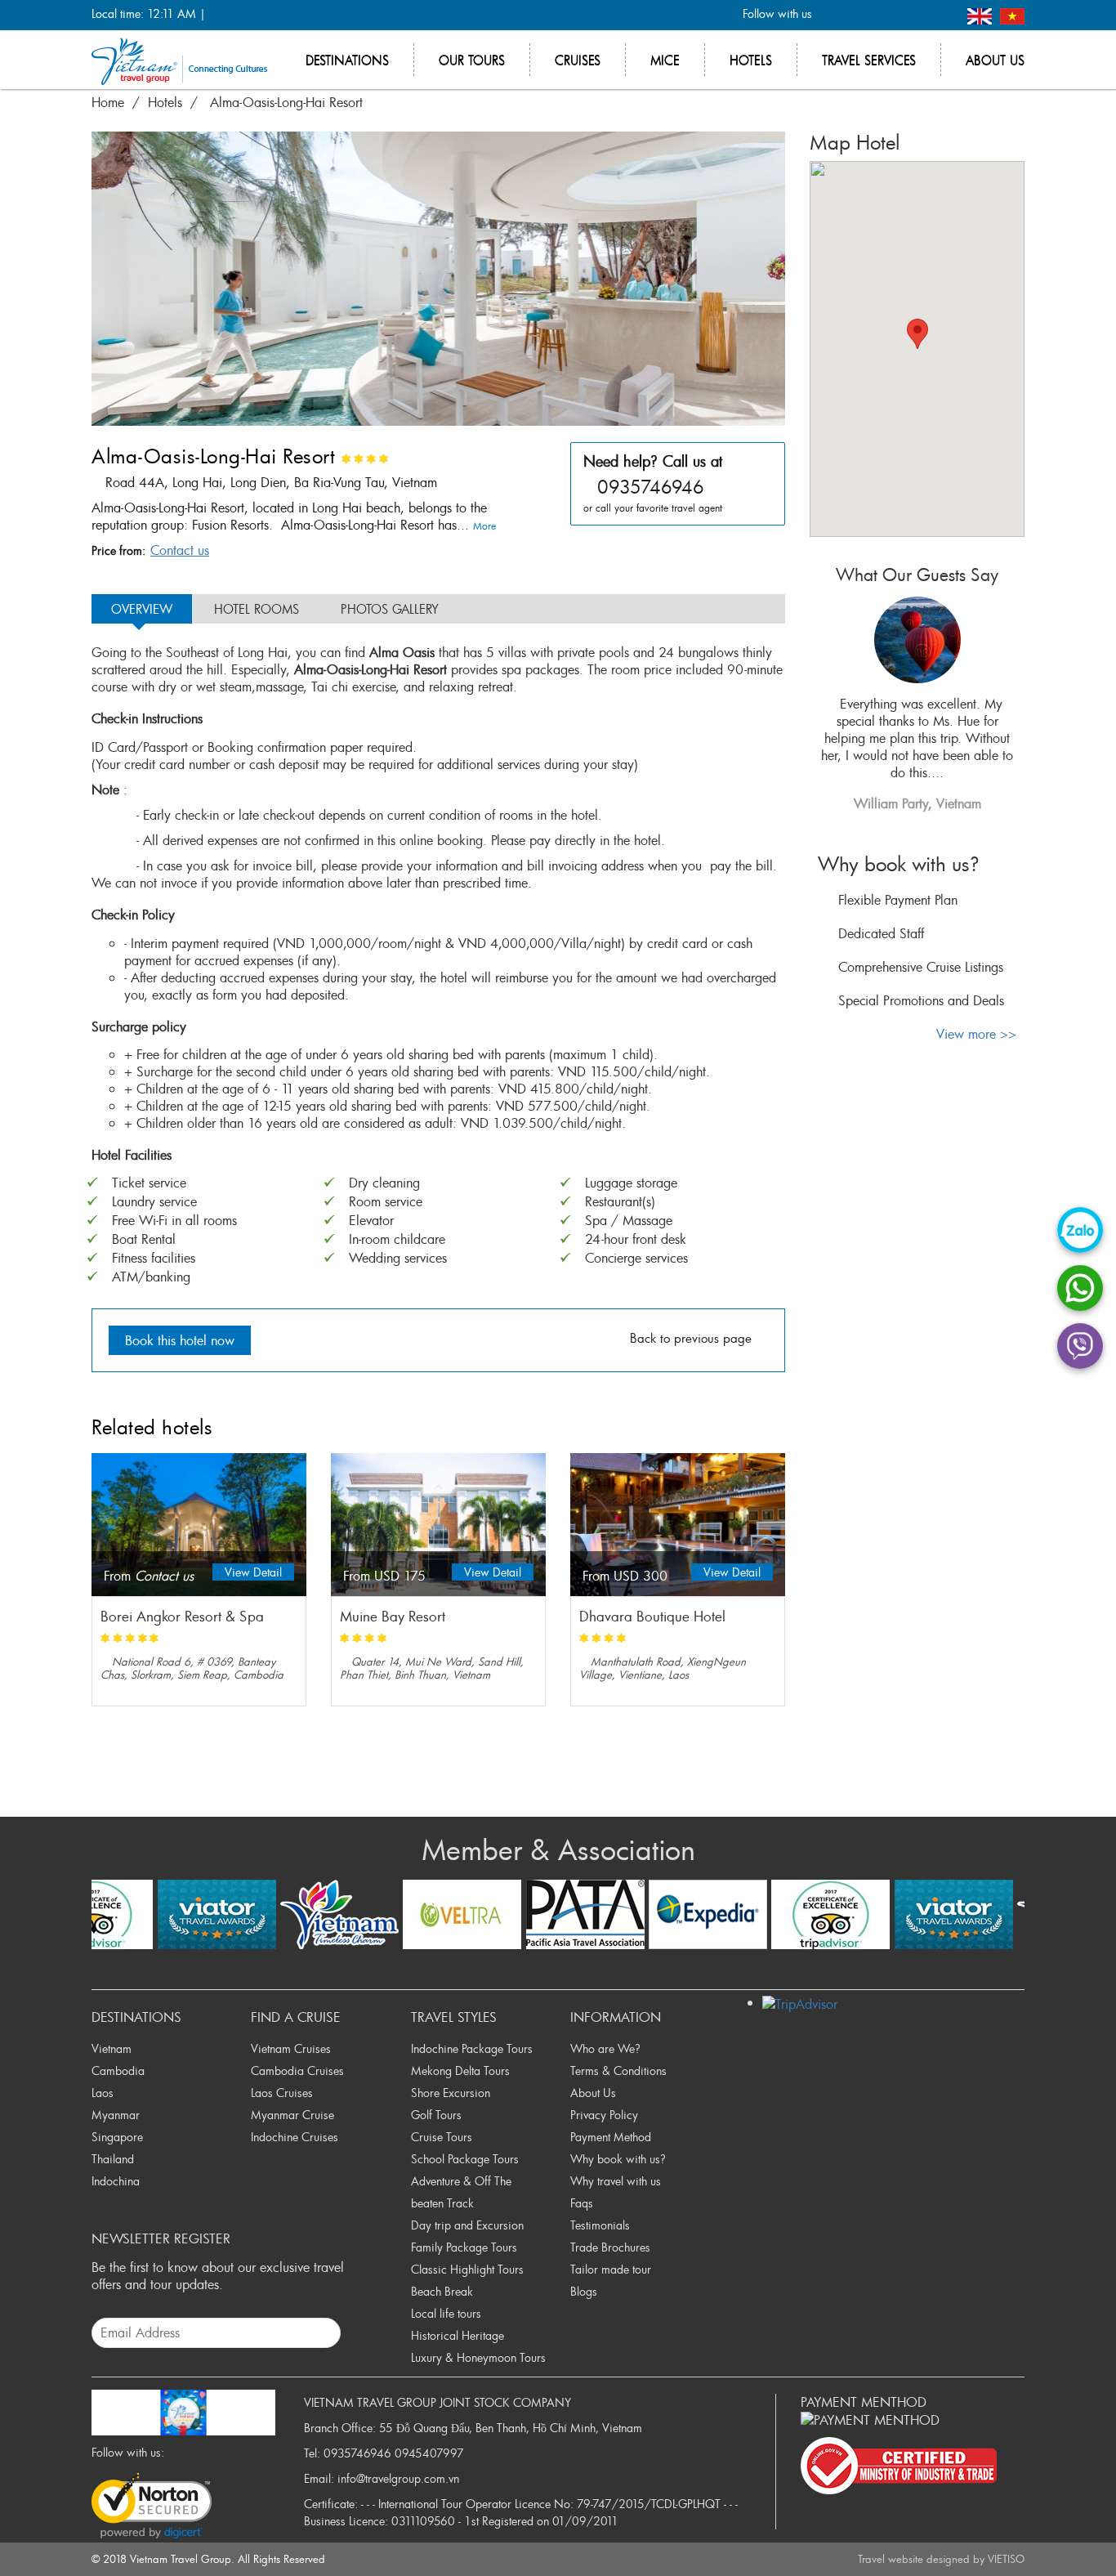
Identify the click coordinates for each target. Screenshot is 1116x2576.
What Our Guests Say (917, 575)
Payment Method (611, 2137)
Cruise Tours (442, 2137)
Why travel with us (616, 2181)
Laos (103, 2093)
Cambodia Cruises (297, 2071)
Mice (665, 60)
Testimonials (600, 2225)
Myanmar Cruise (292, 2115)
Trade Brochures (610, 2247)
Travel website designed (914, 2559)
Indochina (116, 2181)
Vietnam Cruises (291, 2048)
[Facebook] (834, 15)
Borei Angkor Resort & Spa (182, 1617)
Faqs (582, 2203)
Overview (142, 609)
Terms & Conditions (618, 2071)
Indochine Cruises (295, 2137)
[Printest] (942, 15)
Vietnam (112, 2048)
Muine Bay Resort (393, 1617)
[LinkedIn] (915, 15)
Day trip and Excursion (467, 2225)
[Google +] (888, 15)
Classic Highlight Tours (467, 2269)
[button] (917, 334)
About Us (593, 2093)
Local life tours (446, 2313)
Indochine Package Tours (472, 2048)
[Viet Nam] (1012, 14)
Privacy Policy (604, 2115)
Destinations (347, 60)
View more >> (976, 1034)
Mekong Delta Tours (460, 2071)
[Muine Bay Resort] (438, 1525)
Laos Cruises (282, 2093)
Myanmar (116, 2115)
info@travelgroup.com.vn (398, 2478)
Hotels (751, 60)
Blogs (584, 2291)
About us (995, 60)
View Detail (253, 1572)
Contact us (180, 550)
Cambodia (118, 2071)
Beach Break (442, 2291)
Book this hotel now (180, 1340)
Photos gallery (390, 609)
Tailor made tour (611, 2269)
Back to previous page (691, 1338)
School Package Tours (465, 2159)
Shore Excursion (451, 2093)
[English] (982, 14)
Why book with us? (618, 2159)
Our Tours (472, 60)
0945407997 (429, 2453)
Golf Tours (436, 2115)
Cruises (578, 60)
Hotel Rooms (257, 609)
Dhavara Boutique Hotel (652, 1617)
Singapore (117, 2137)
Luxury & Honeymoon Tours (478, 2357)
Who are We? (605, 2048)
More (486, 525)
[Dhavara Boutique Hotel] (678, 1525)
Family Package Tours (464, 2247)
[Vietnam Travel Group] (179, 60)
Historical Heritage (458, 2335)
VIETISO (1006, 2559)
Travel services (869, 60)
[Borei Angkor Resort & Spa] (199, 1525)
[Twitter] (861, 15)
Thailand (113, 2159)
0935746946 (357, 2453)
